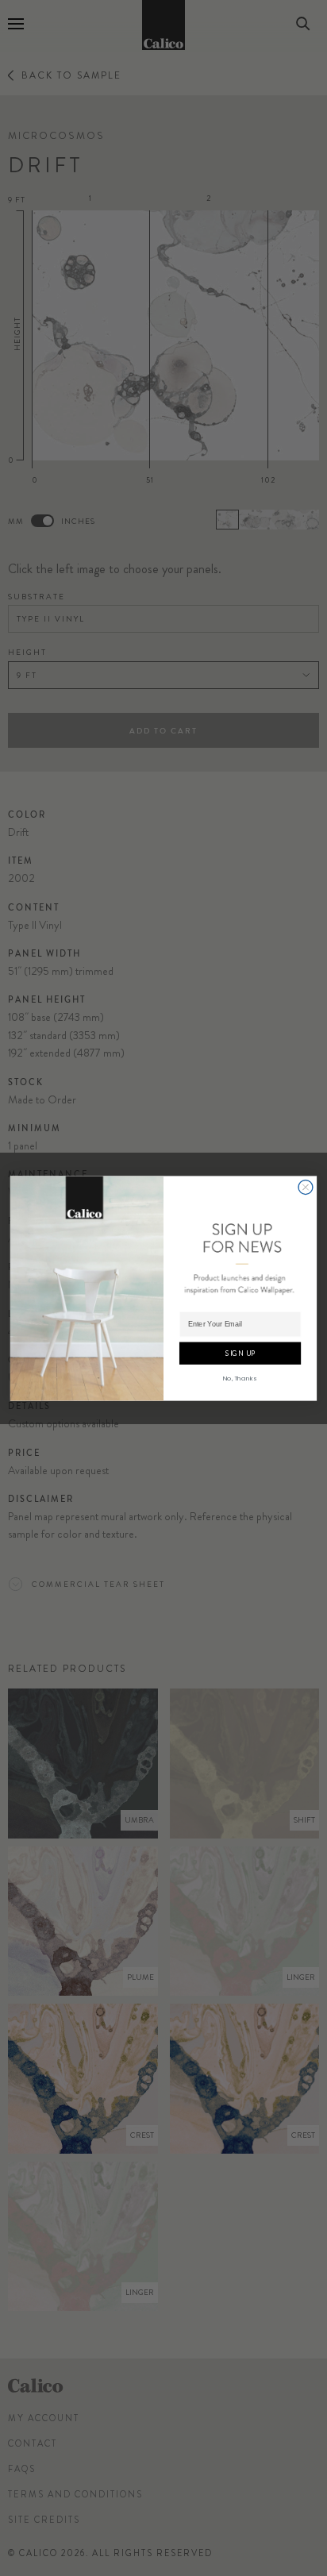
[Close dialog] (306, 1187)
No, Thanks (240, 1378)
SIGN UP (240, 1353)
